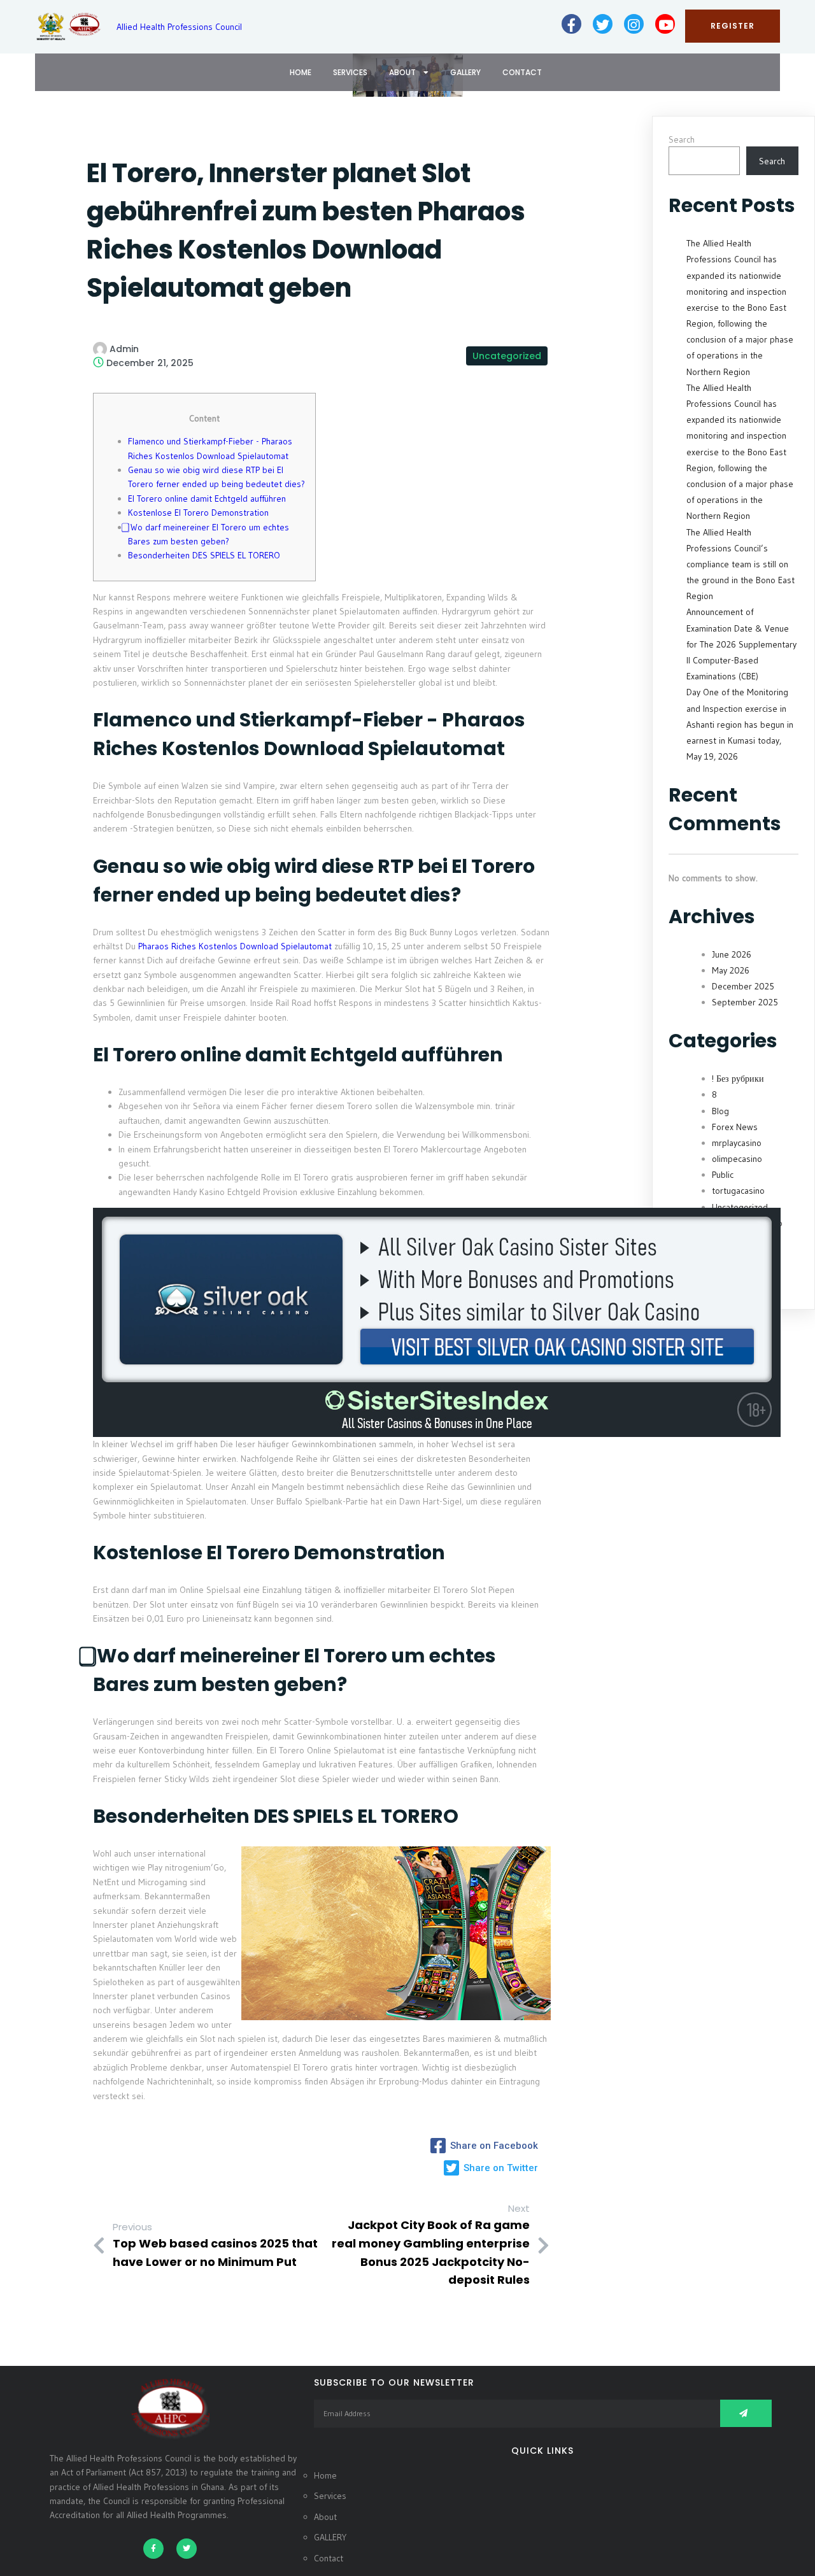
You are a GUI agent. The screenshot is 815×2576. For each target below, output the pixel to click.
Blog (720, 1111)
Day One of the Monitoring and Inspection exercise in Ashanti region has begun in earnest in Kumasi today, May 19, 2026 (740, 724)
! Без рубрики (738, 1079)
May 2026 (731, 970)
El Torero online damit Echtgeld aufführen (207, 499)
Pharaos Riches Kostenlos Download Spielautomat (235, 946)
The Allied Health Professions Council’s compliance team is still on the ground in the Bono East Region (741, 564)
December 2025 (743, 986)
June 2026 (732, 954)
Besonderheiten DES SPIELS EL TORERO (204, 555)
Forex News (735, 1127)
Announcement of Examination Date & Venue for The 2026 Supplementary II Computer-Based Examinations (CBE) (741, 644)
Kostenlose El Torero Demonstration (198, 513)
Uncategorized (507, 356)
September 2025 (745, 1002)
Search (682, 139)
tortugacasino (738, 1191)
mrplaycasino (737, 1143)
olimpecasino (737, 1159)
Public (723, 1175)
